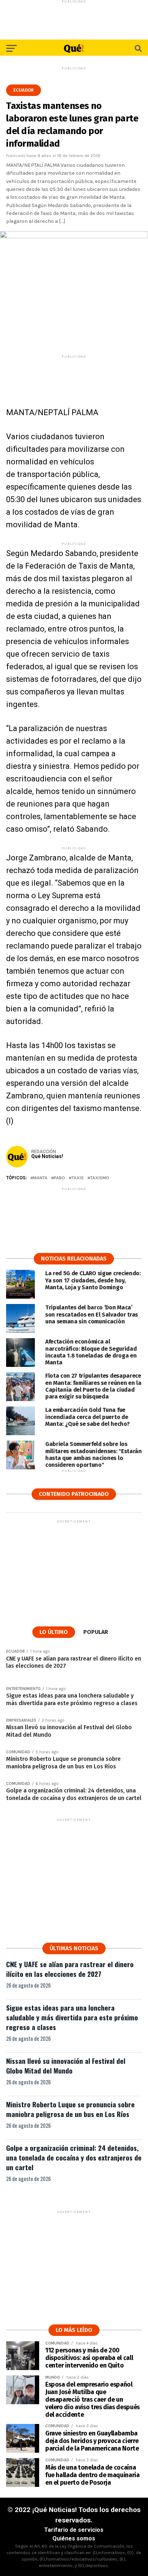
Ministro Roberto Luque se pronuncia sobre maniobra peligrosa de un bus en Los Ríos (70, 2109)
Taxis (78, 1178)
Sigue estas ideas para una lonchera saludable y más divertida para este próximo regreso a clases (72, 2017)
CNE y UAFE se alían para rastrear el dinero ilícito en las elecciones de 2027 (70, 1969)
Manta (40, 1178)
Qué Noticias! (47, 1156)
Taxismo (100, 1178)
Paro (59, 1178)
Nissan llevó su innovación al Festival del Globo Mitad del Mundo (66, 2066)
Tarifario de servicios (74, 2530)
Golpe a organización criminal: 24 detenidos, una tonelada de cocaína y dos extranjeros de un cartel (74, 2157)
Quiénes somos (74, 2538)
